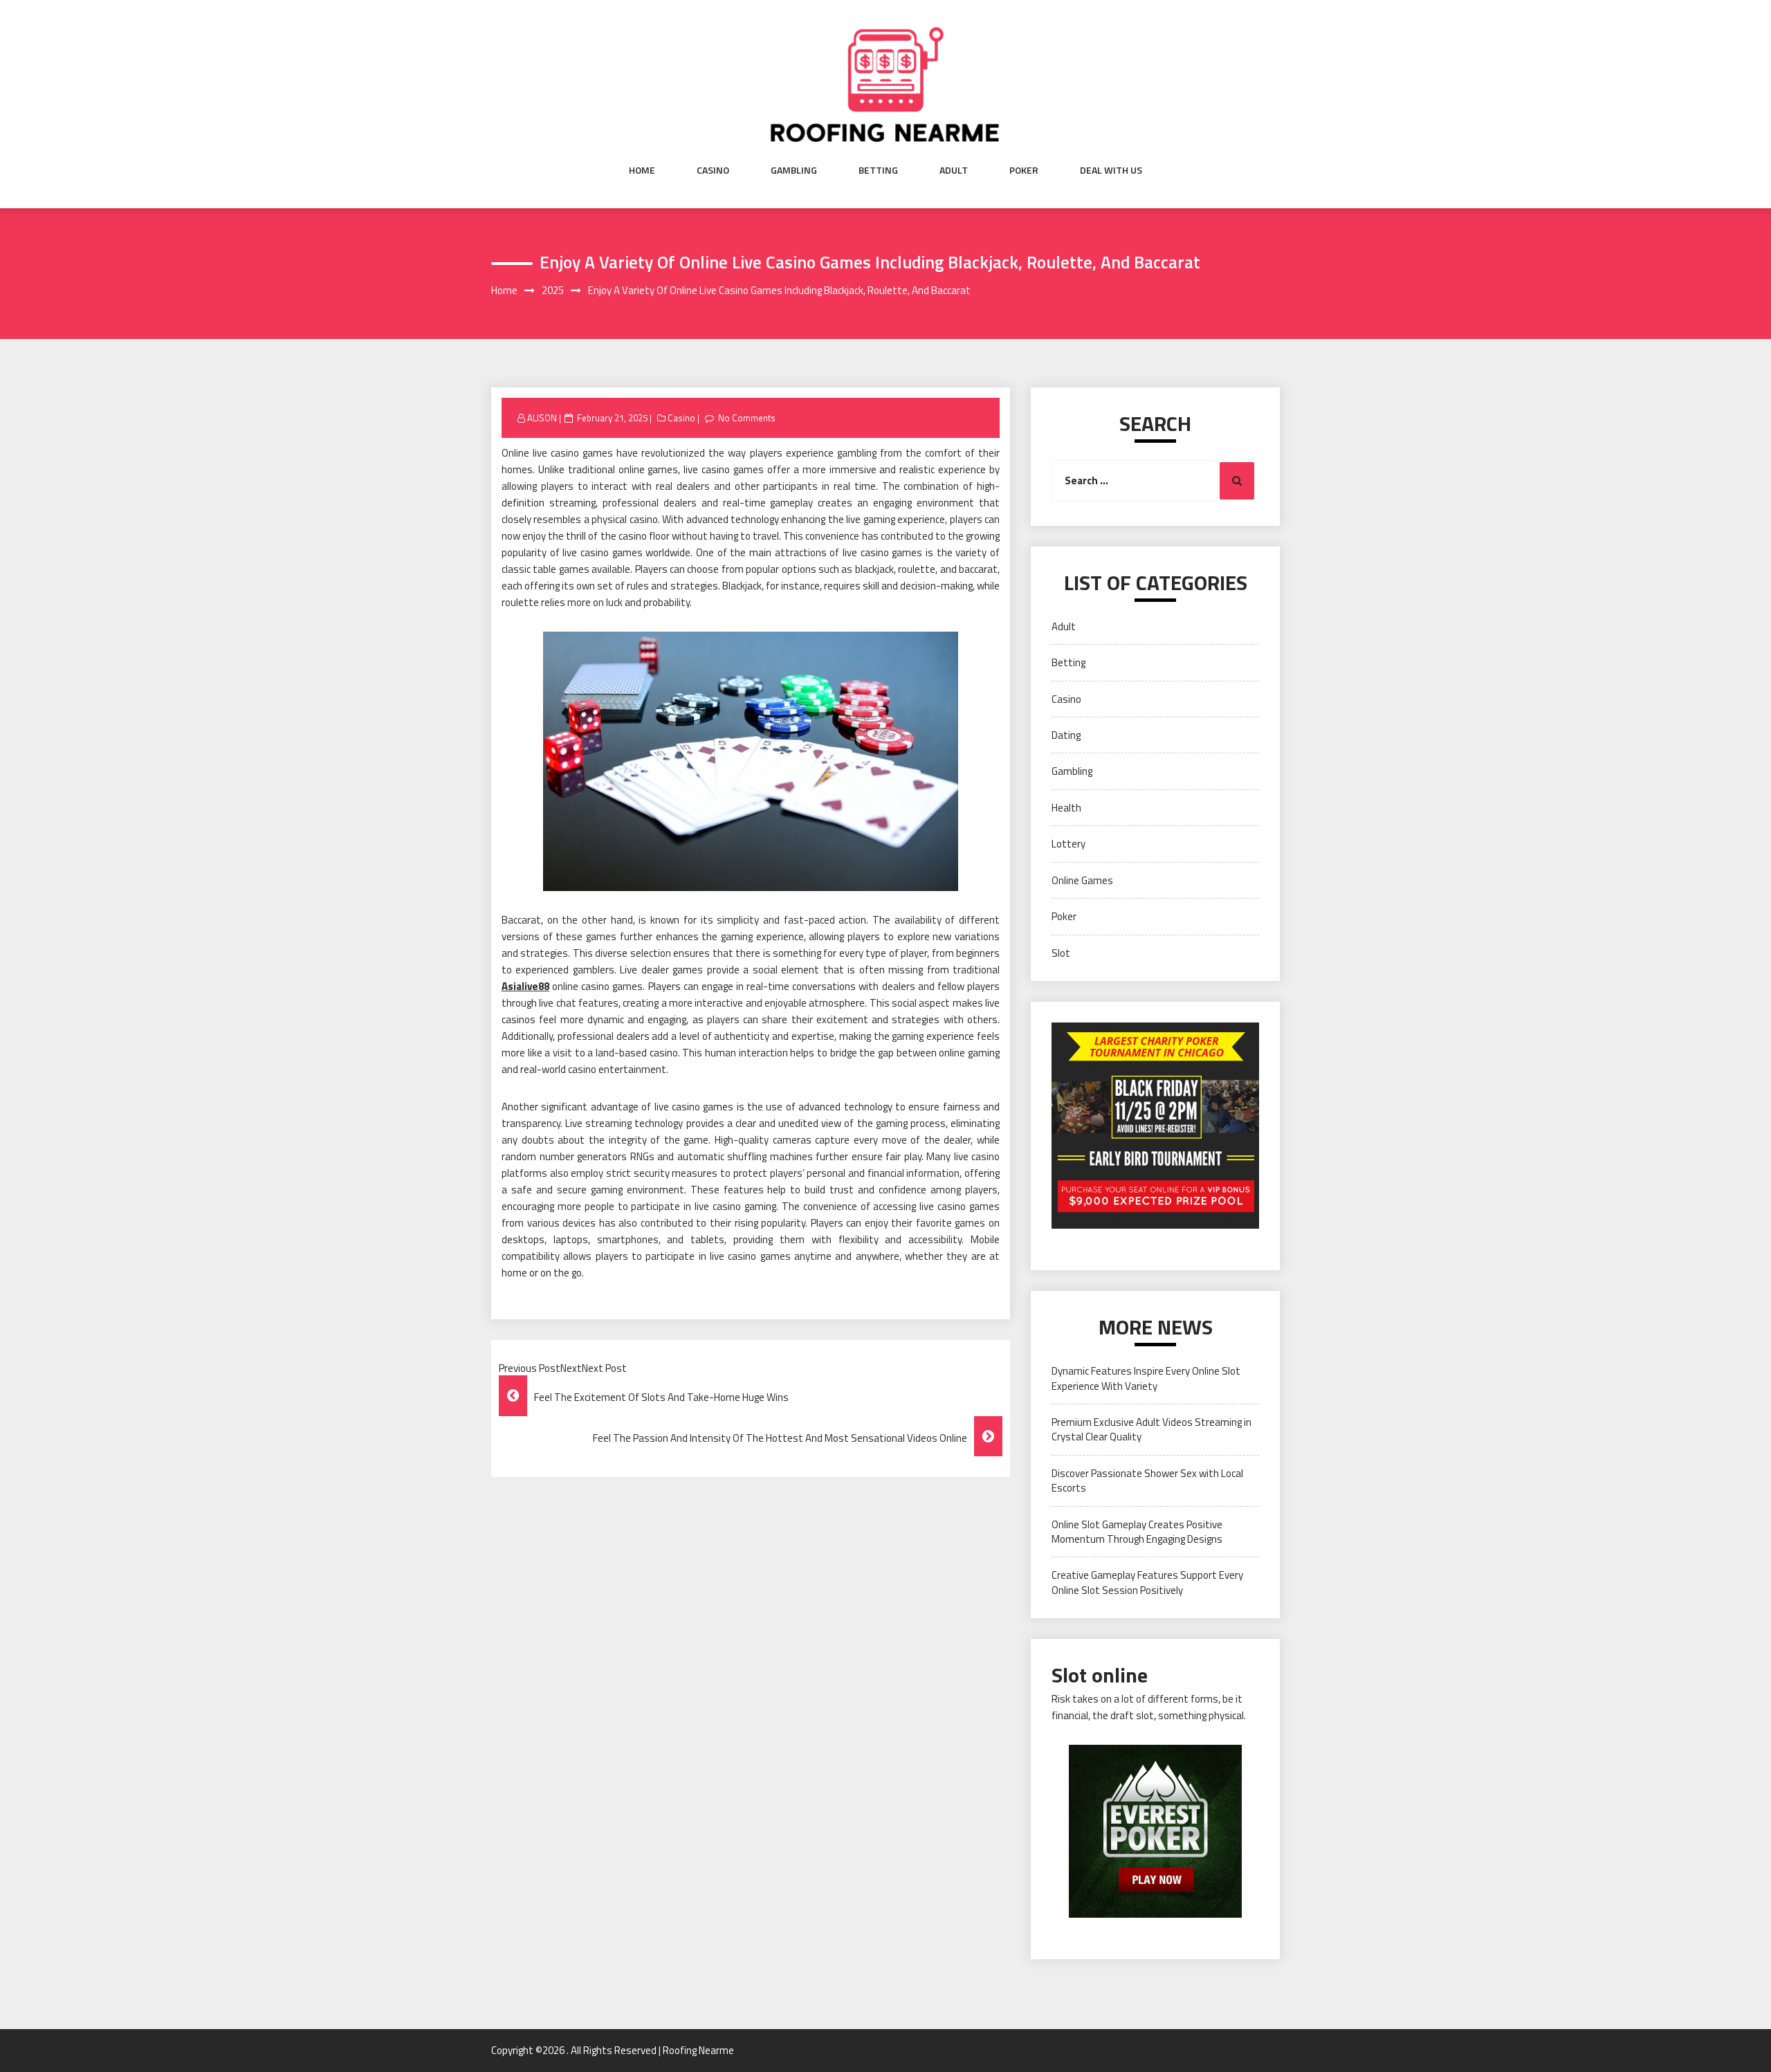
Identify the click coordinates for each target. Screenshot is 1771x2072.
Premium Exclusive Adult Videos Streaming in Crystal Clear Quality (1151, 1429)
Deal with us (1111, 170)
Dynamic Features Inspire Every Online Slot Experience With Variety (1146, 1378)
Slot (1061, 953)
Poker (1024, 170)
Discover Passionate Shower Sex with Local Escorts (1147, 1480)
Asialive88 (525, 986)
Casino (713, 170)
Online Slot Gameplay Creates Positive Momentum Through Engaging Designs (1137, 1532)
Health (1066, 808)
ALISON (542, 418)
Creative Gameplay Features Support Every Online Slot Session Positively (1147, 1582)
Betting (878, 170)
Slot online (1100, 1675)
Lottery (1068, 844)
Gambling (794, 170)
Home (642, 170)
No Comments (747, 418)
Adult (954, 170)
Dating (1066, 735)
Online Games (1082, 880)
